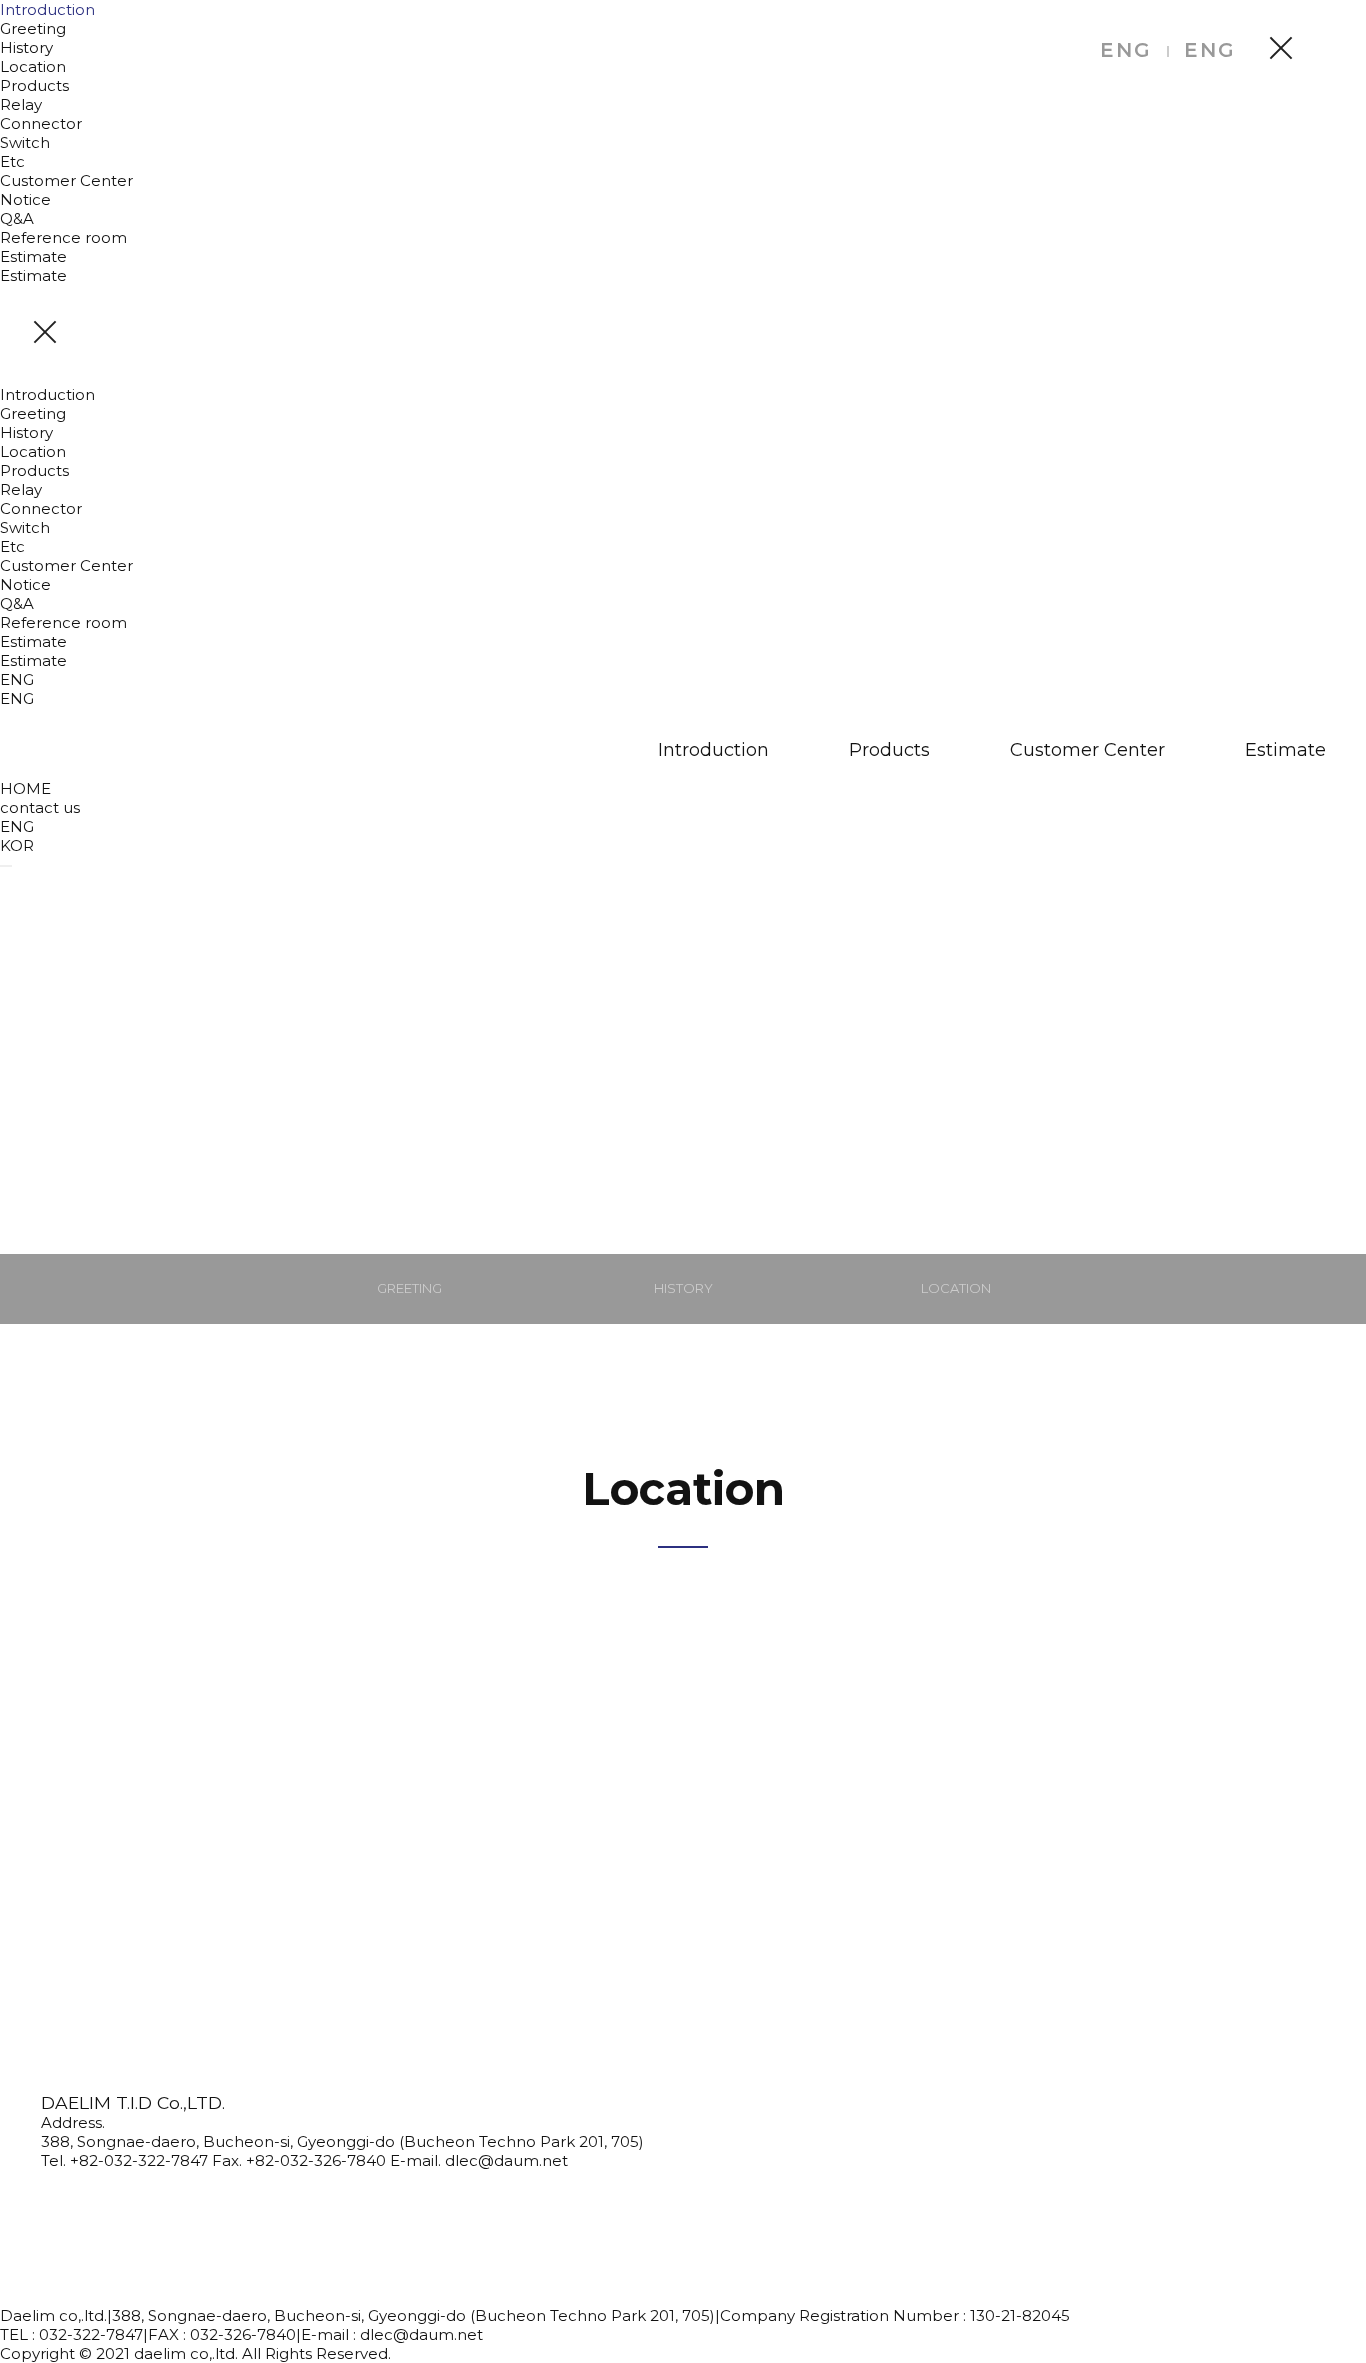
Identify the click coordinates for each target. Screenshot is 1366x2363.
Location (33, 66)
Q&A (17, 218)
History (26, 47)
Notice (25, 199)
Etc (12, 161)
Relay (21, 104)
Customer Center (66, 180)
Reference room (63, 237)
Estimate (33, 256)
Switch (25, 142)
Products (34, 85)
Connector (41, 123)
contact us (40, 807)
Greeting (33, 28)
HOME (25, 788)
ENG (1126, 50)
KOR (17, 845)
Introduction (47, 9)
